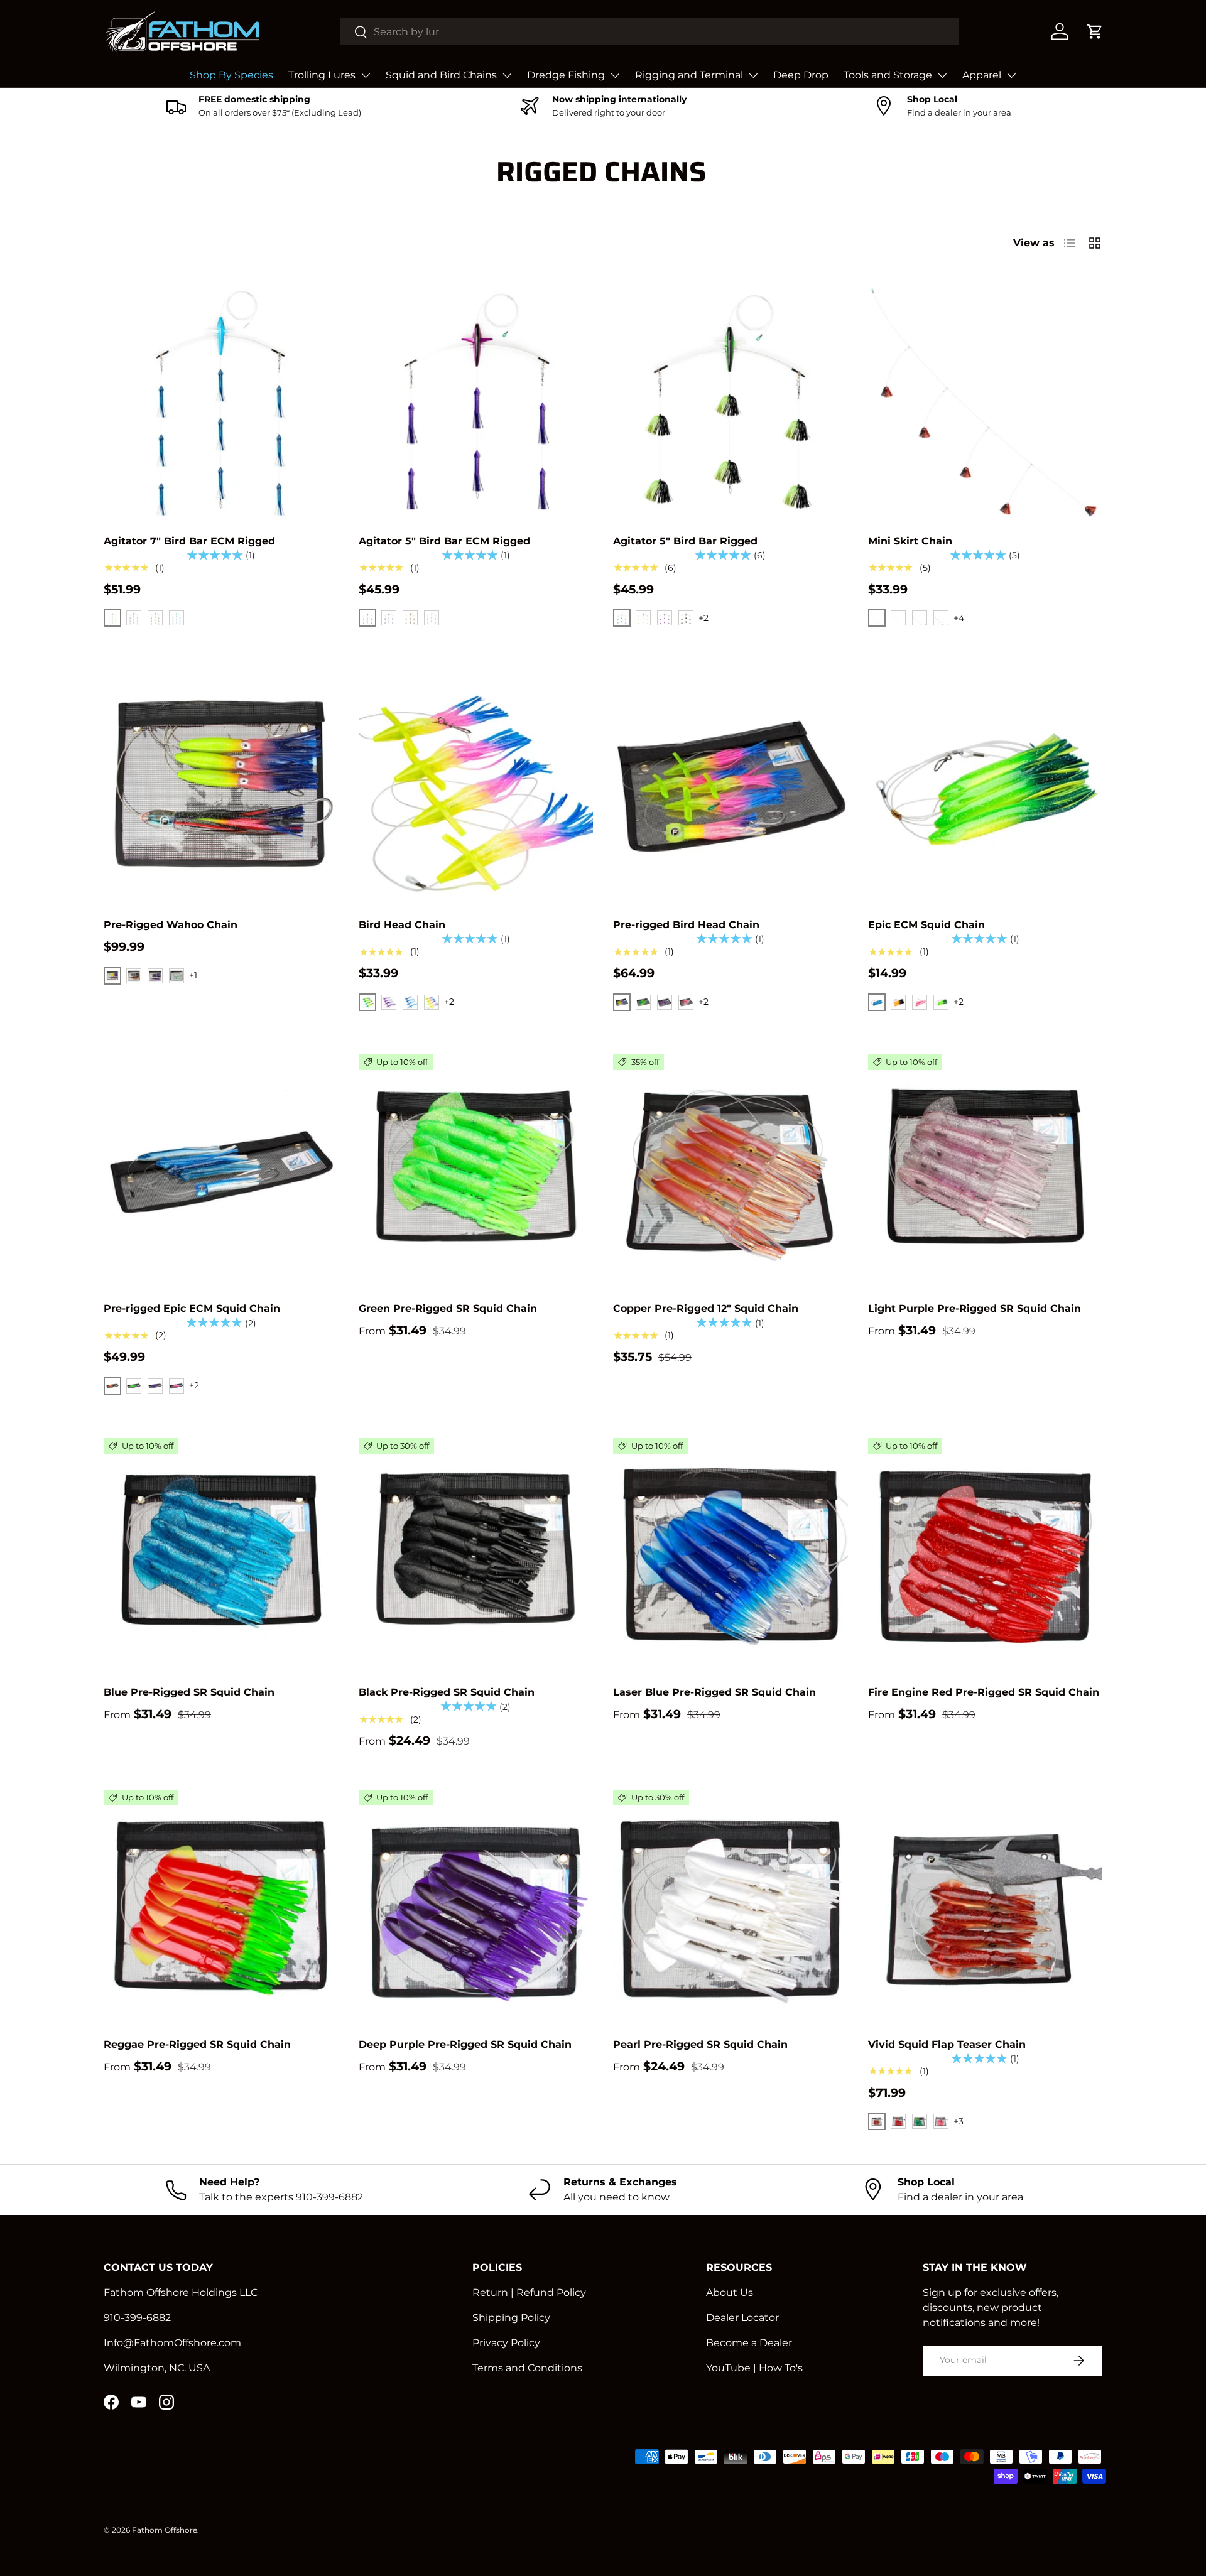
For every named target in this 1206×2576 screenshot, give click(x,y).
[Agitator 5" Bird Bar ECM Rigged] (476, 404)
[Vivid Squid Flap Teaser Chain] (986, 1907)
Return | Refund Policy (529, 2292)
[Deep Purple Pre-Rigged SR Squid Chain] (476, 1907)
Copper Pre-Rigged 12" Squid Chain (706, 1308)
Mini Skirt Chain (910, 541)
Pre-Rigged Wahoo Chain (171, 925)
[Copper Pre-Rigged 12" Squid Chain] (731, 1172)
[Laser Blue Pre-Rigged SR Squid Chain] (731, 1556)
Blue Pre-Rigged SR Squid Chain (189, 1692)
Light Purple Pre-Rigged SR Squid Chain (975, 1308)
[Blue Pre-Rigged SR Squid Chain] (221, 1556)
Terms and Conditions (527, 2368)
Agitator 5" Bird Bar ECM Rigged (444, 541)
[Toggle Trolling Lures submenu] (366, 75)
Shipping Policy (511, 2318)
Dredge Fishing (566, 75)
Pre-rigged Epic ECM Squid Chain (192, 1308)
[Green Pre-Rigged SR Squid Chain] (476, 1172)
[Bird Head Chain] (476, 787)
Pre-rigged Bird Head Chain (686, 925)
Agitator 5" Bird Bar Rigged (685, 541)
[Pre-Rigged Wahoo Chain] (221, 787)
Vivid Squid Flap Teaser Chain (947, 2044)
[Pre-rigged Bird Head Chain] (731, 787)
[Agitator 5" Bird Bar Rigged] (731, 404)
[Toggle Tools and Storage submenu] (942, 75)
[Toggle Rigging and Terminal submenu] (753, 75)
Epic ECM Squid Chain (926, 925)
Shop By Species (231, 75)
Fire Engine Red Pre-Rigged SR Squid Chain (984, 1692)
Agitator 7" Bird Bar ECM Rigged (189, 541)
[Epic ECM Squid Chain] (986, 787)
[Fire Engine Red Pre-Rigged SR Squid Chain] (986, 1556)
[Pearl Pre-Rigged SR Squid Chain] (731, 1907)
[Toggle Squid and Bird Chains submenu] (507, 75)
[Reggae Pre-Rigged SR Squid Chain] (221, 1907)
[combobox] (649, 32)
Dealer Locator (742, 2318)
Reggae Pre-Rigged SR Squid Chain (197, 2044)
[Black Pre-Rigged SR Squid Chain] (476, 1556)
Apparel (982, 75)
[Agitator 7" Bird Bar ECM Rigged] (221, 404)
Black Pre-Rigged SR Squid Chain (447, 1692)
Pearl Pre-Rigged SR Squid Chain (700, 2044)
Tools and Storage (888, 75)
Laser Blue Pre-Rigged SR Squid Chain (714, 1692)
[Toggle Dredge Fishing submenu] (615, 75)
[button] (1095, 31)
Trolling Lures (322, 75)
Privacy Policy (506, 2343)
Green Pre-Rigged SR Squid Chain (448, 1308)
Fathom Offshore (165, 2530)
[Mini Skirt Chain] (986, 404)
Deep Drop (801, 75)
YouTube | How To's (754, 2368)
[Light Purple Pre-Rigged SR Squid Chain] (986, 1172)
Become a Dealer (749, 2343)
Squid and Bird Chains (441, 75)
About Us (730, 2292)
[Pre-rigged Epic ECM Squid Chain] (221, 1172)
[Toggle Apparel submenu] (1011, 75)
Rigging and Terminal (689, 75)
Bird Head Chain (402, 925)
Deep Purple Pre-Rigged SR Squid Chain (465, 2044)
